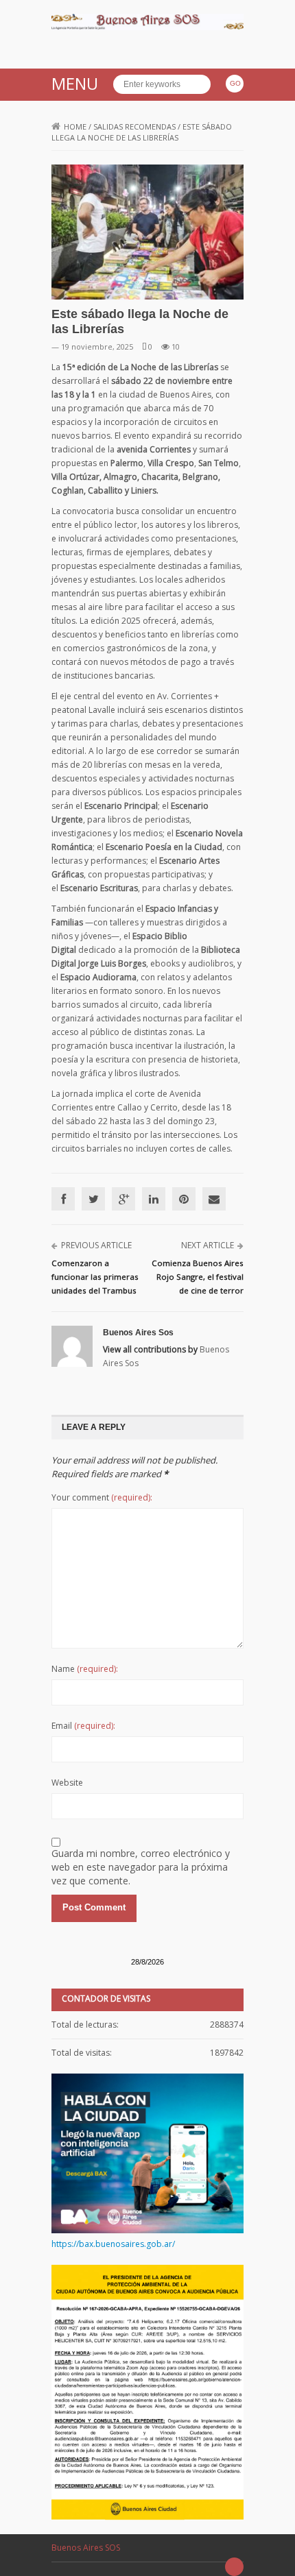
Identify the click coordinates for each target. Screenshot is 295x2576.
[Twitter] (93, 1199)
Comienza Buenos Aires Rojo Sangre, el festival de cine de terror (198, 1277)
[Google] (123, 1199)
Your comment (102, 1497)
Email (83, 1726)
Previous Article (96, 1245)
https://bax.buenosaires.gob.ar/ (113, 2244)
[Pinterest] (184, 1199)
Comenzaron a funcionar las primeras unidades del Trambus (95, 1277)
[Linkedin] (154, 1199)
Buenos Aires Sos (138, 1333)
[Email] (214, 1199)
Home (75, 126)
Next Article (208, 1245)
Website (67, 1783)
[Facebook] (63, 1199)
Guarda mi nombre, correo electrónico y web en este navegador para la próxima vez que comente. (141, 1867)
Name (85, 1669)
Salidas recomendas (134, 126)
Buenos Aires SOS (86, 2548)
